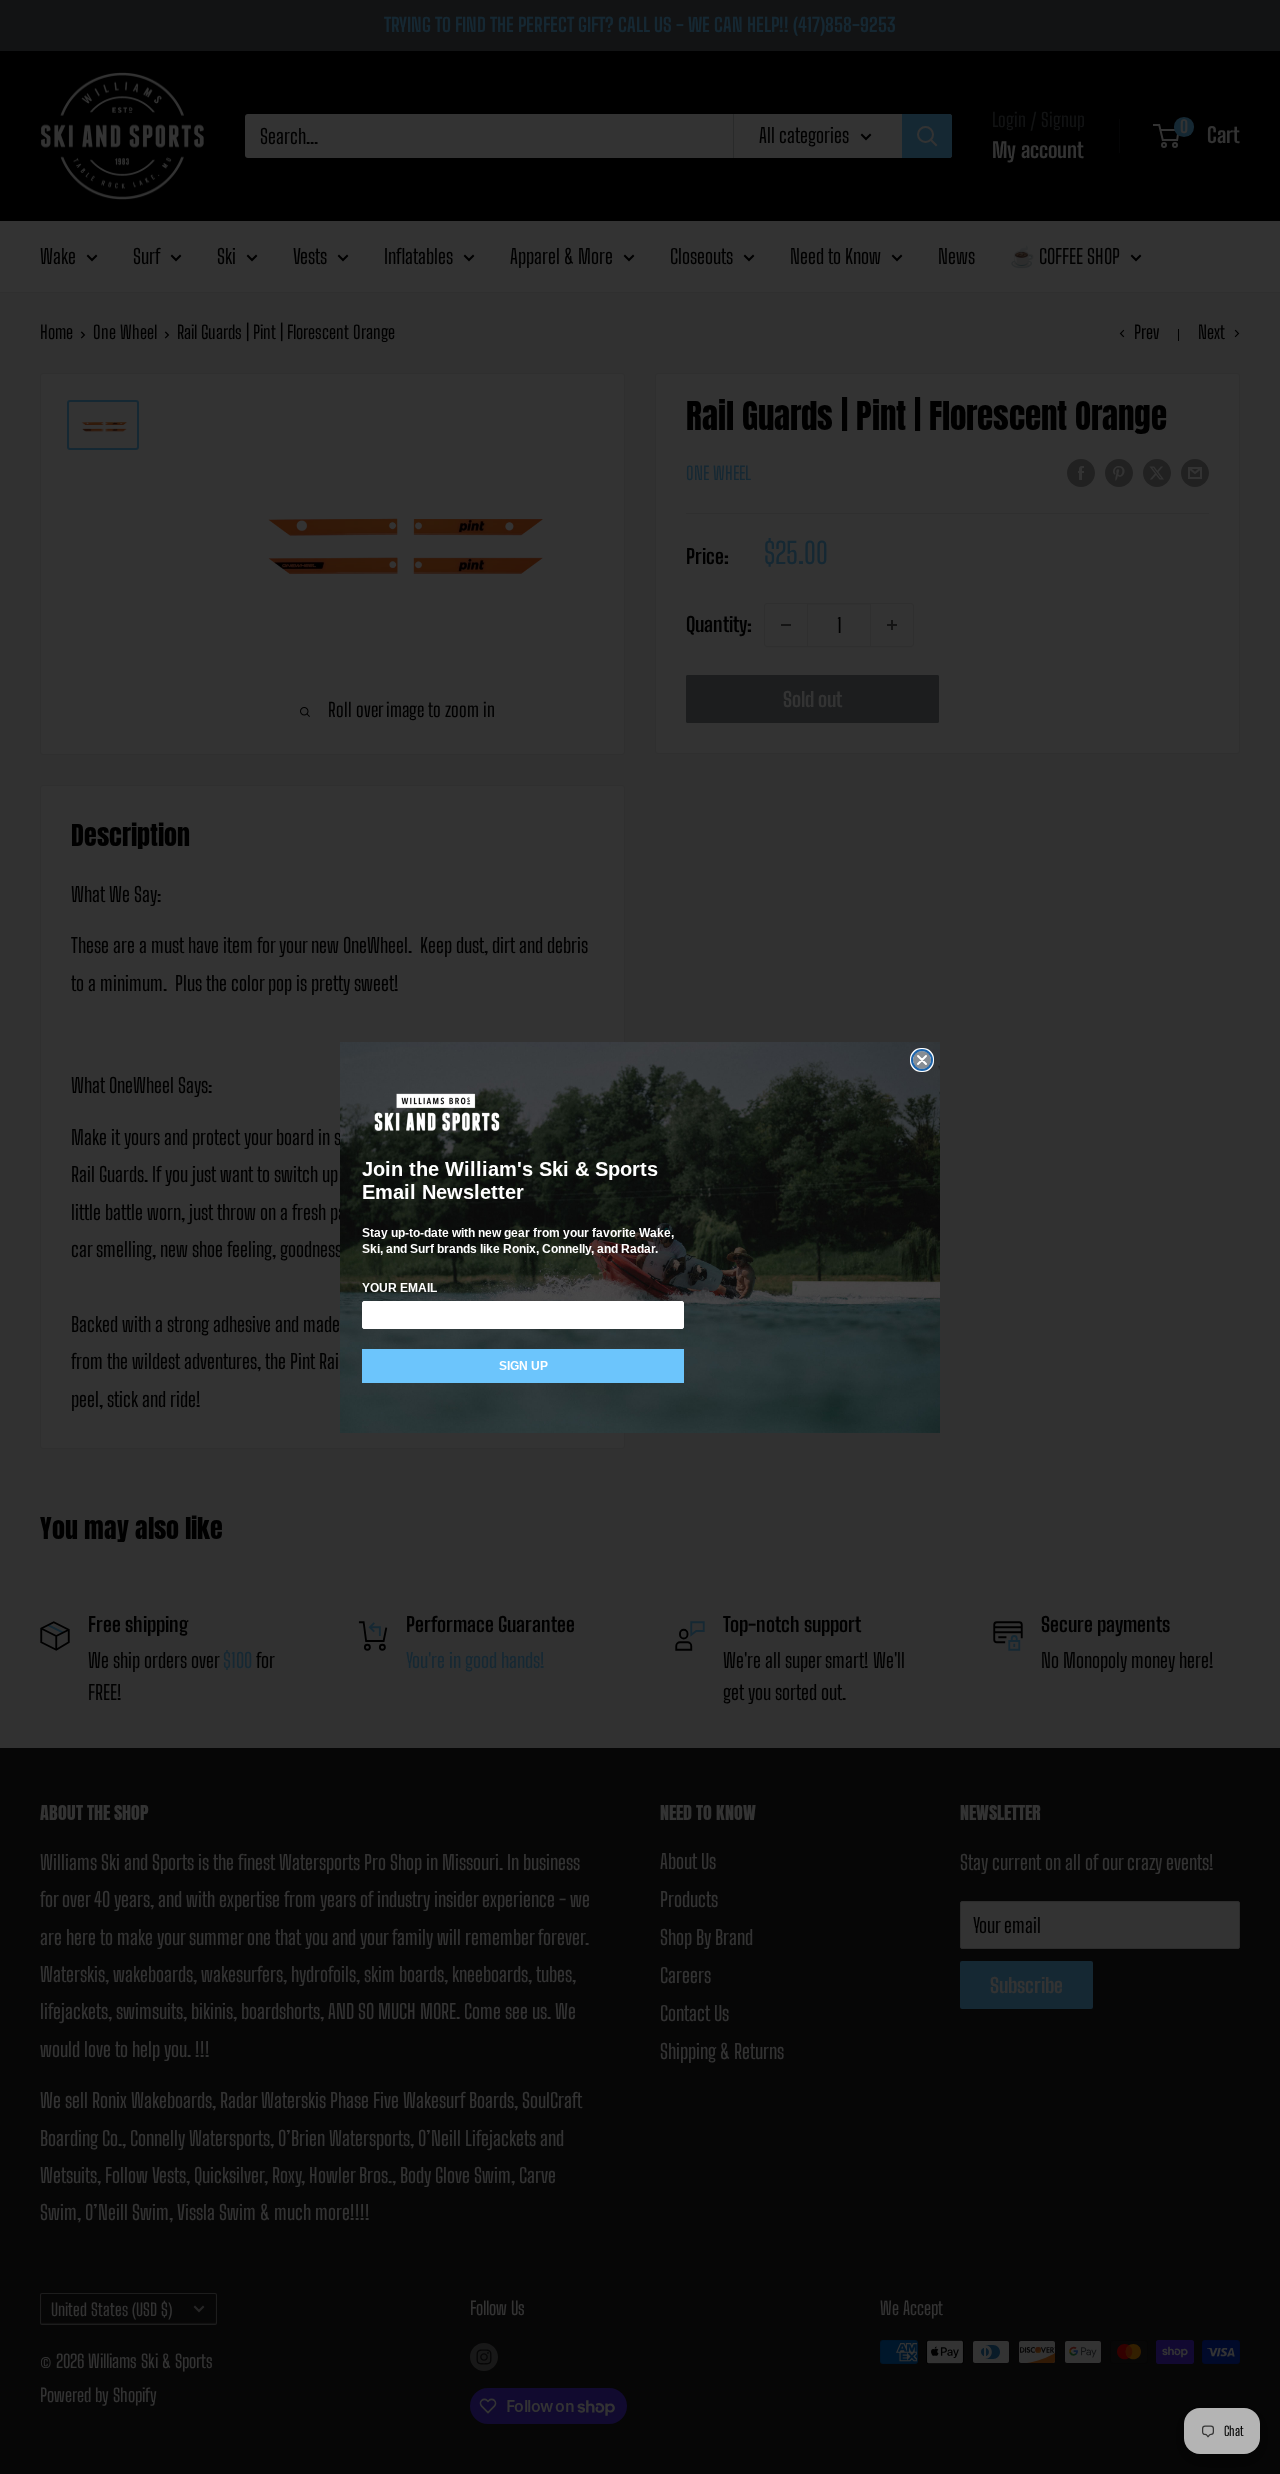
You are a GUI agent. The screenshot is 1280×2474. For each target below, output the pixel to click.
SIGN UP (523, 1366)
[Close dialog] (922, 1060)
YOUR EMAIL (399, 1288)
